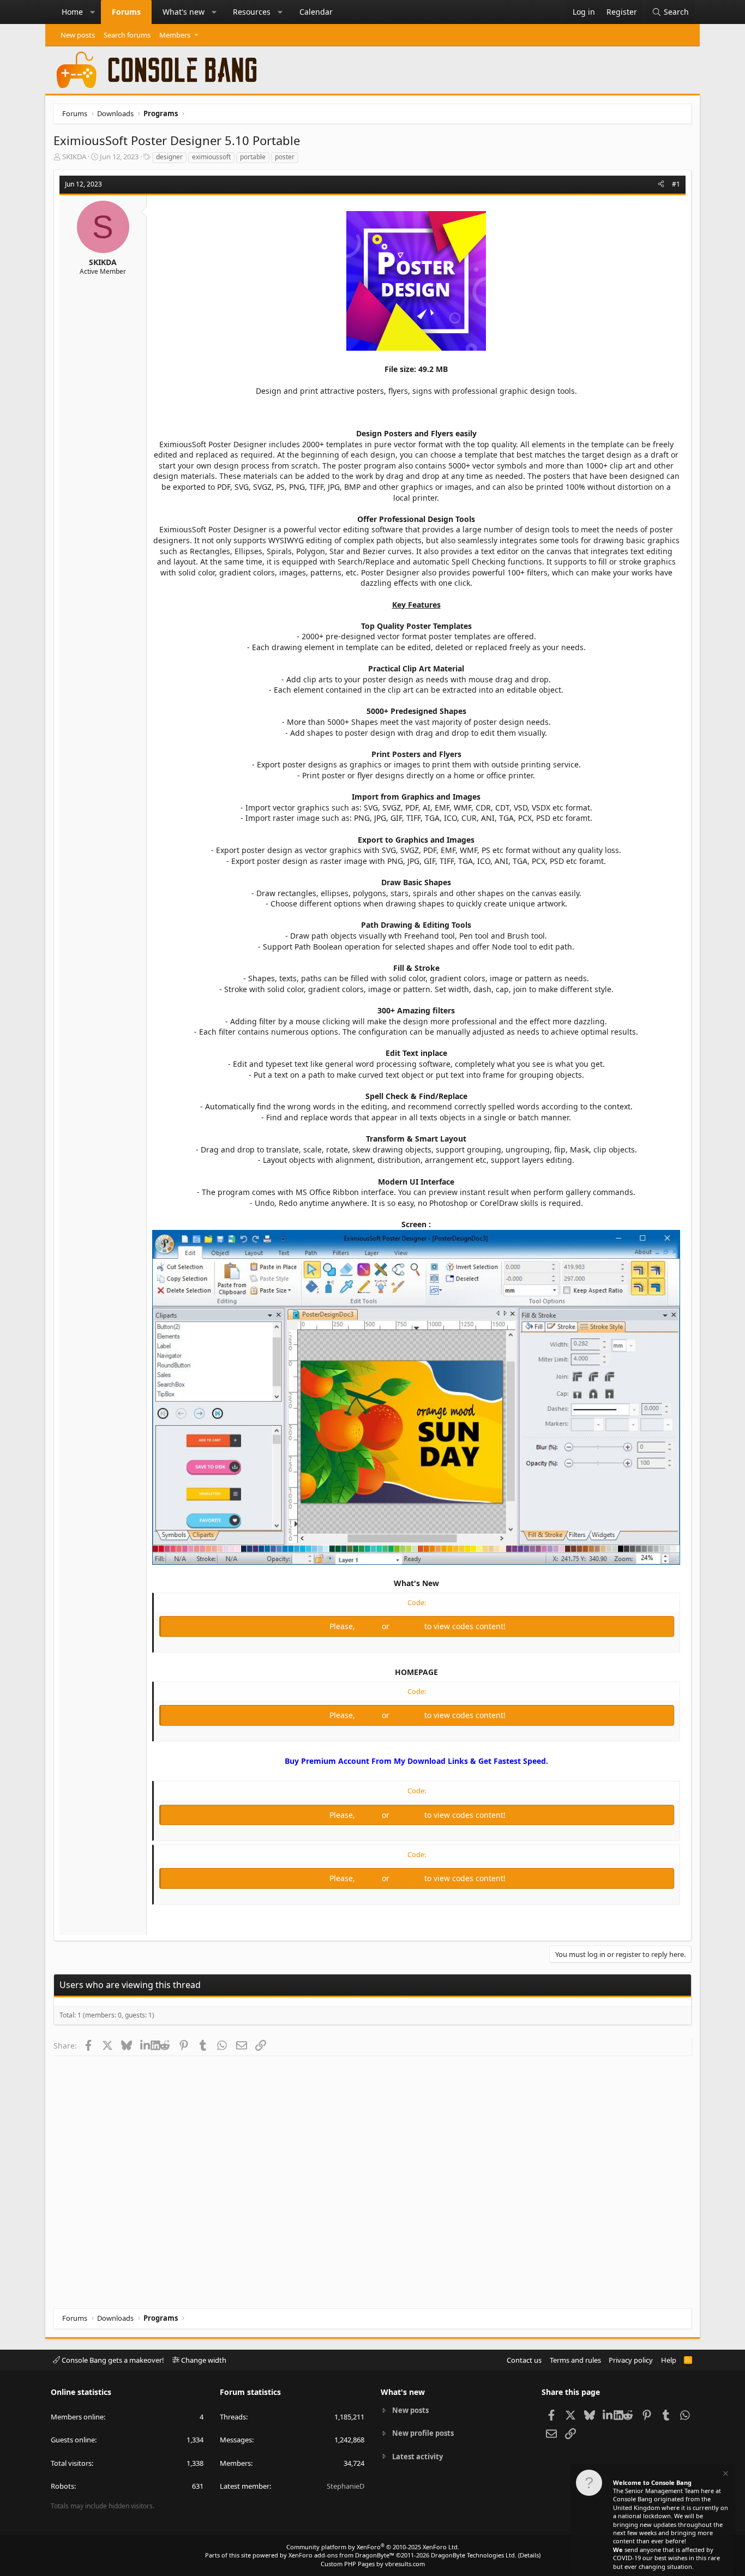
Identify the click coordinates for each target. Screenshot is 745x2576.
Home (72, 12)
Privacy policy (631, 2360)
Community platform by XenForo (373, 2547)
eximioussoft (211, 157)
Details (529, 2555)
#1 (676, 184)
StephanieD (346, 2486)
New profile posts (423, 2433)
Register (408, 1626)
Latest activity (417, 2457)
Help (669, 2360)
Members (175, 35)
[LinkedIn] (145, 2045)
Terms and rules (575, 2360)
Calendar (316, 12)
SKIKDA (74, 157)
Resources (252, 12)
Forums (126, 12)
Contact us (524, 2360)
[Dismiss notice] (725, 2475)
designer (169, 157)
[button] (93, 12)
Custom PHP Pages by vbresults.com (373, 2564)
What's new (184, 12)
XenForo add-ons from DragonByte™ (341, 2555)
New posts (78, 35)
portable (253, 157)
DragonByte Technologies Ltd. (474, 2555)
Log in (370, 1626)
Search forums (127, 35)
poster (285, 157)
